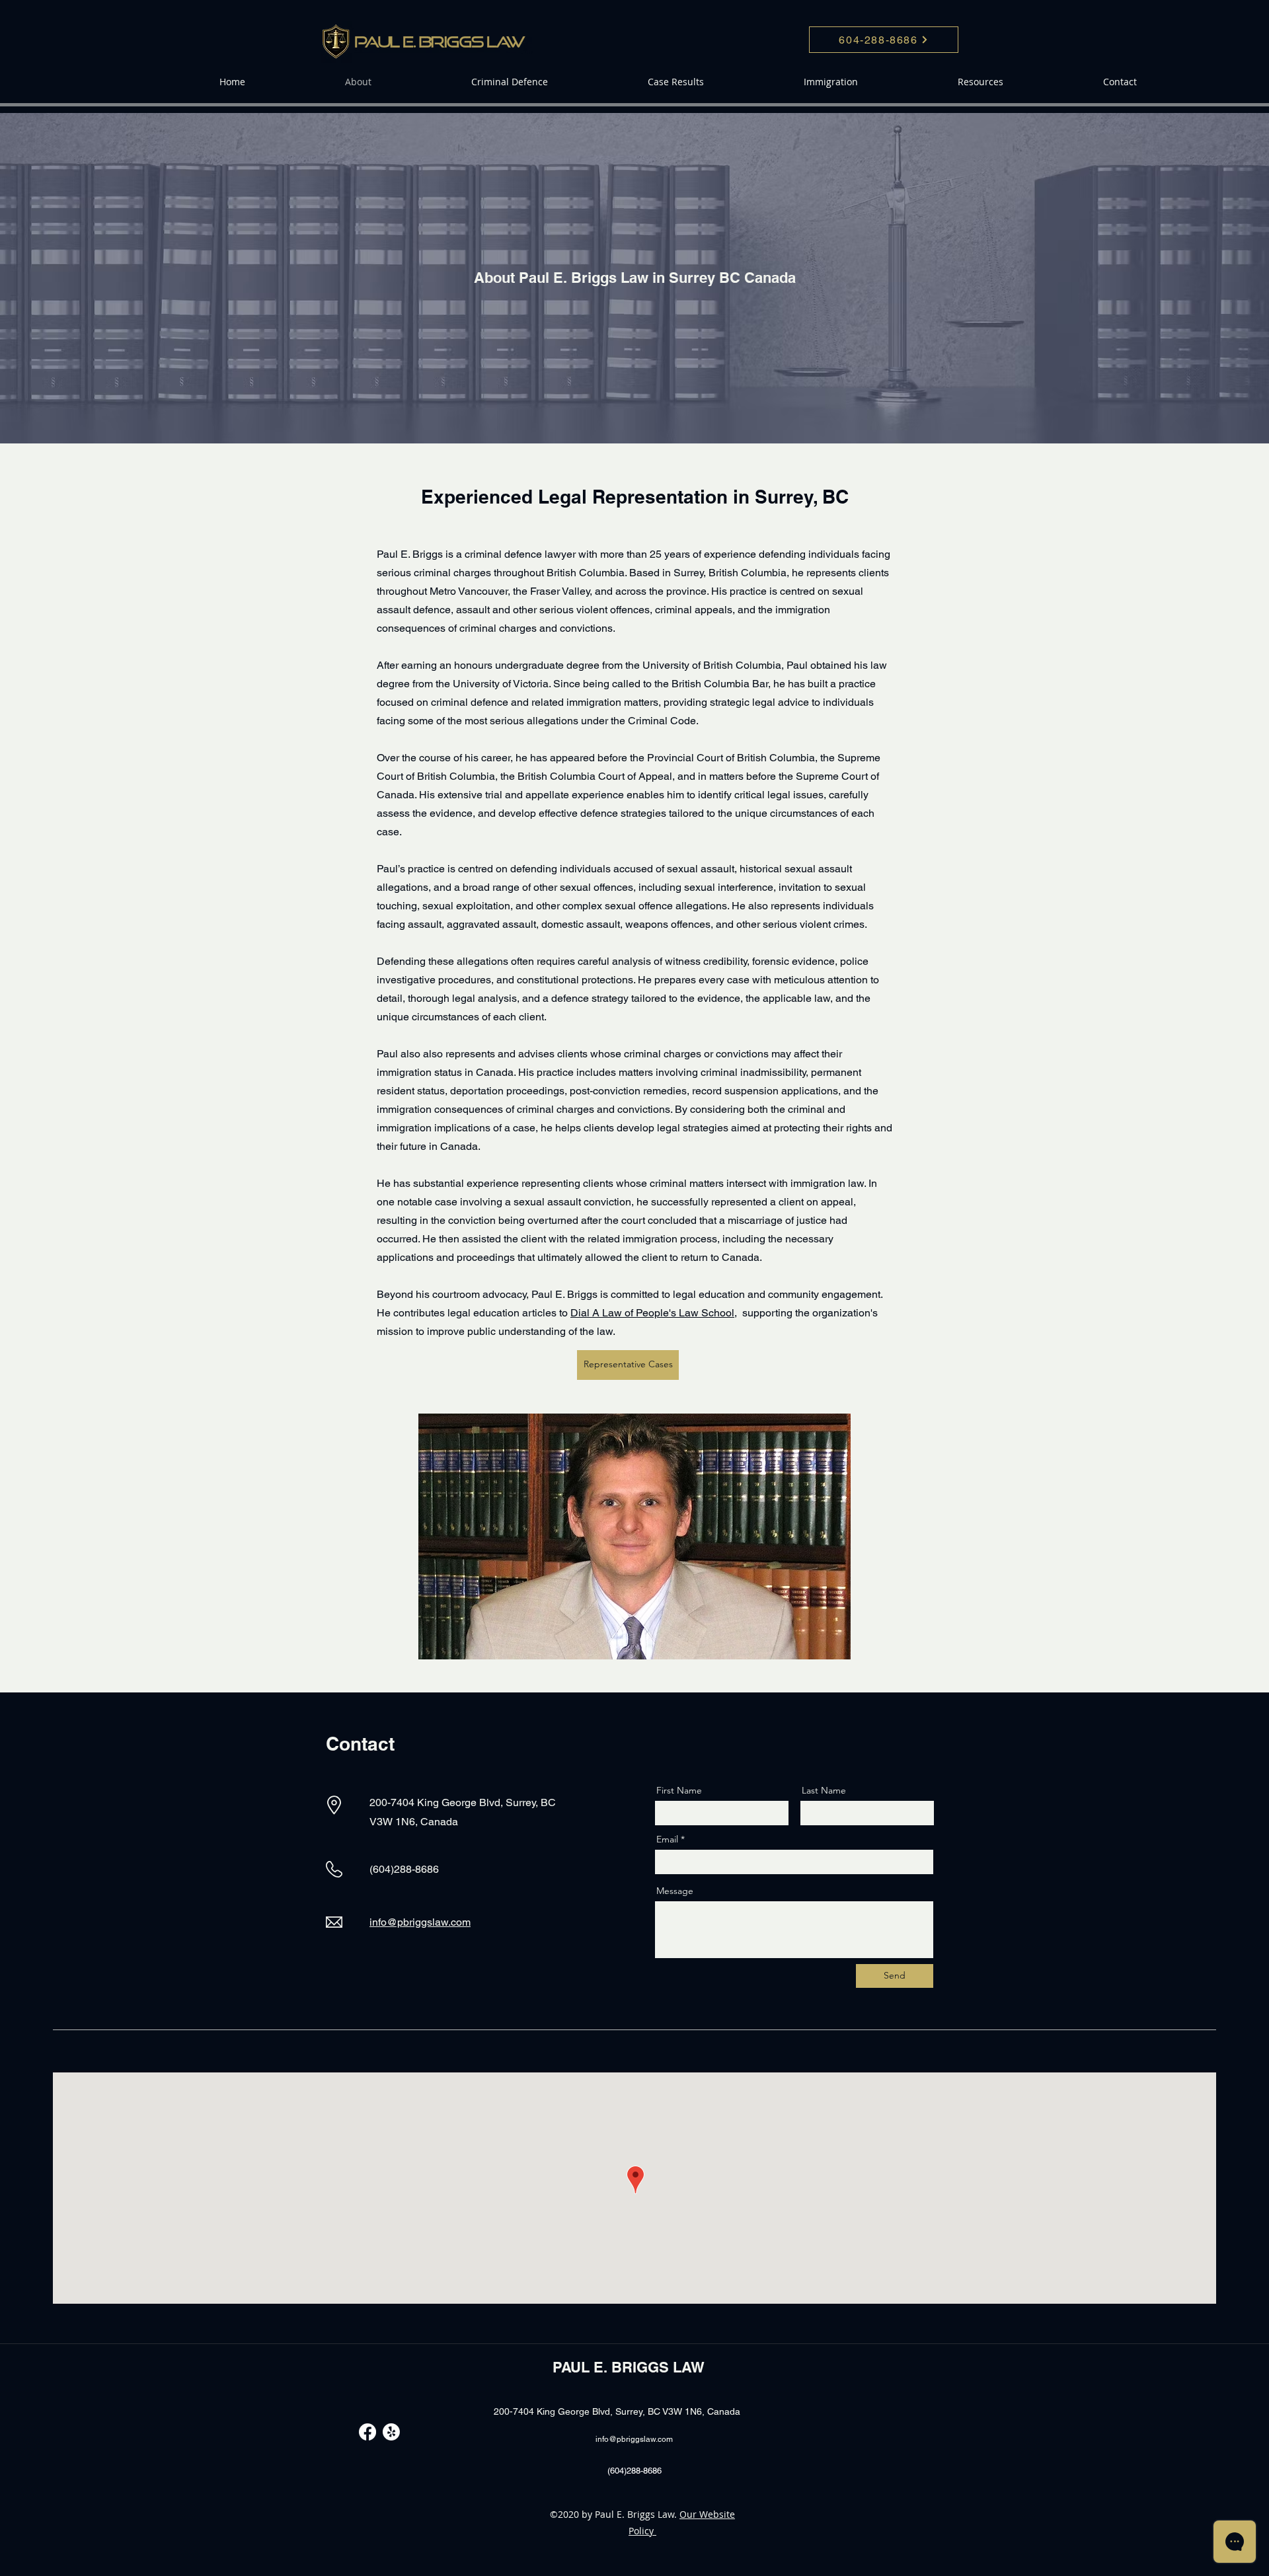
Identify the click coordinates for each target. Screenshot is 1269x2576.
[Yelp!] (391, 2432)
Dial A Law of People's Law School (652, 1313)
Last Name (824, 1790)
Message (675, 1891)
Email (667, 1839)
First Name (679, 1790)
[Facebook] (367, 2432)
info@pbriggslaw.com (420, 1922)
